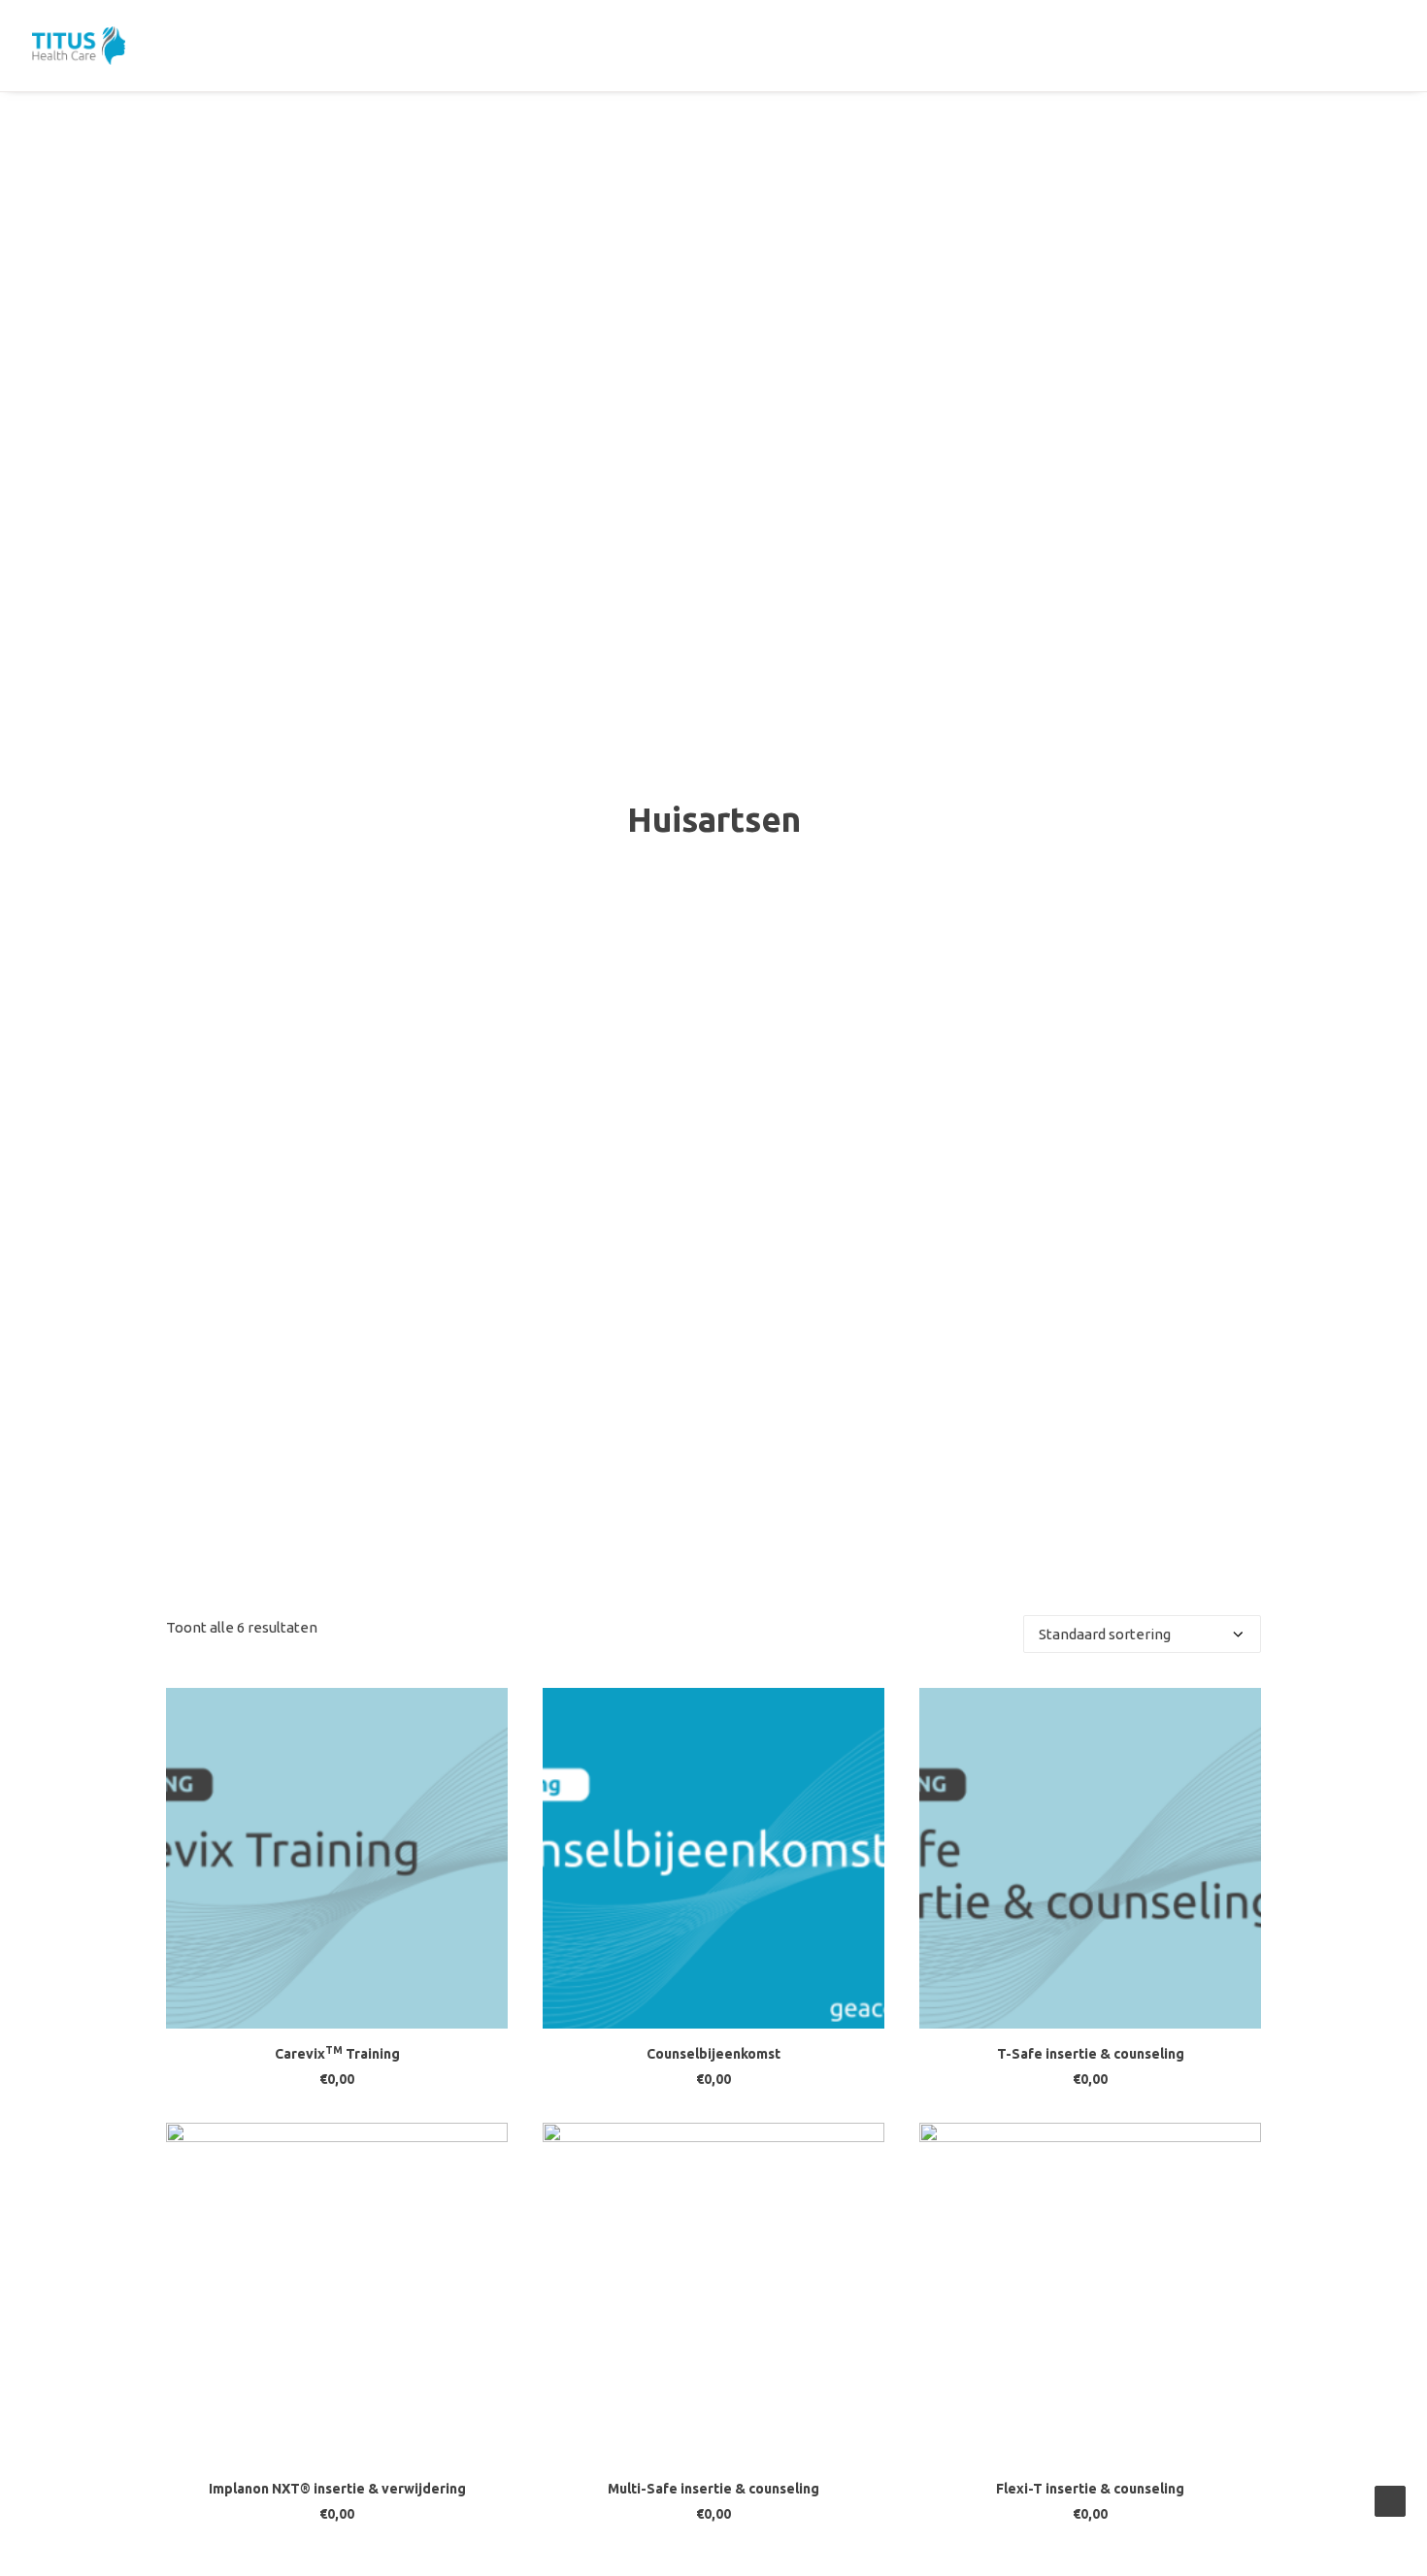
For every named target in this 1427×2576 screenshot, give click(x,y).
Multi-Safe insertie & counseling (713, 2489)
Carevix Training (337, 2054)
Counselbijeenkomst (713, 2054)
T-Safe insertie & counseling (1091, 2054)
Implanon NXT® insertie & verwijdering (337, 2489)
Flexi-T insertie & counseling (1090, 2489)
